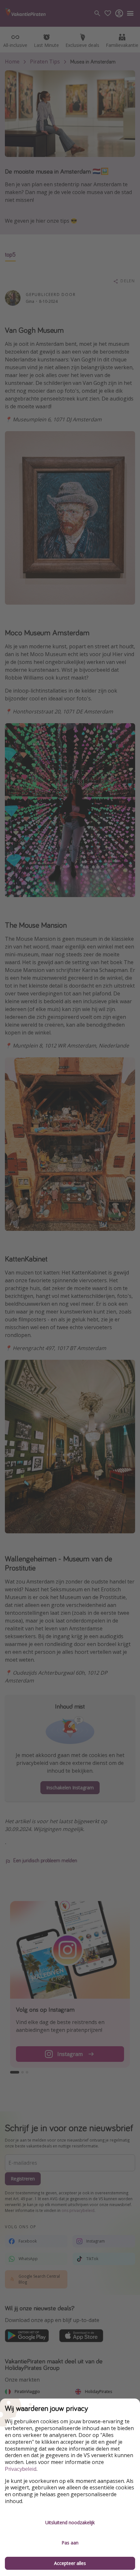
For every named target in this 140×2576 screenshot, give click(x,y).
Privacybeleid (21, 2469)
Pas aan (70, 2543)
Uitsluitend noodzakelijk (70, 2522)
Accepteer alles (70, 2563)
